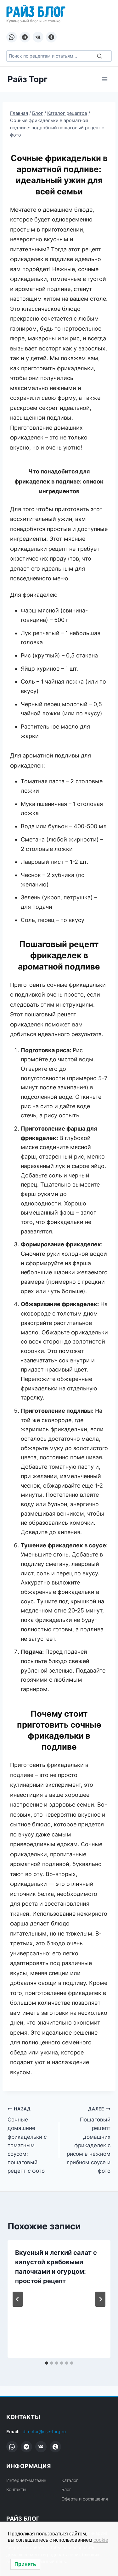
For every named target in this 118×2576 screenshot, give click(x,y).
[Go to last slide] (18, 2299)
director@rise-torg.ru (44, 2431)
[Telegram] (25, 37)
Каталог (70, 2480)
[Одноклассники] (51, 37)
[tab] (47, 2363)
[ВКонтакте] (38, 37)
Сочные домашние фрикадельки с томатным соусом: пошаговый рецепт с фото (27, 2140)
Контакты (16, 2489)
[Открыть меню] (105, 79)
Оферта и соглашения (85, 2499)
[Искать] (99, 56)
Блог (66, 2489)
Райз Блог (36, 11)
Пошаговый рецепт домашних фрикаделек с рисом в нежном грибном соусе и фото (89, 2140)
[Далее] (100, 2299)
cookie (101, 2540)
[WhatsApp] (12, 37)
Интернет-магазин (26, 2480)
